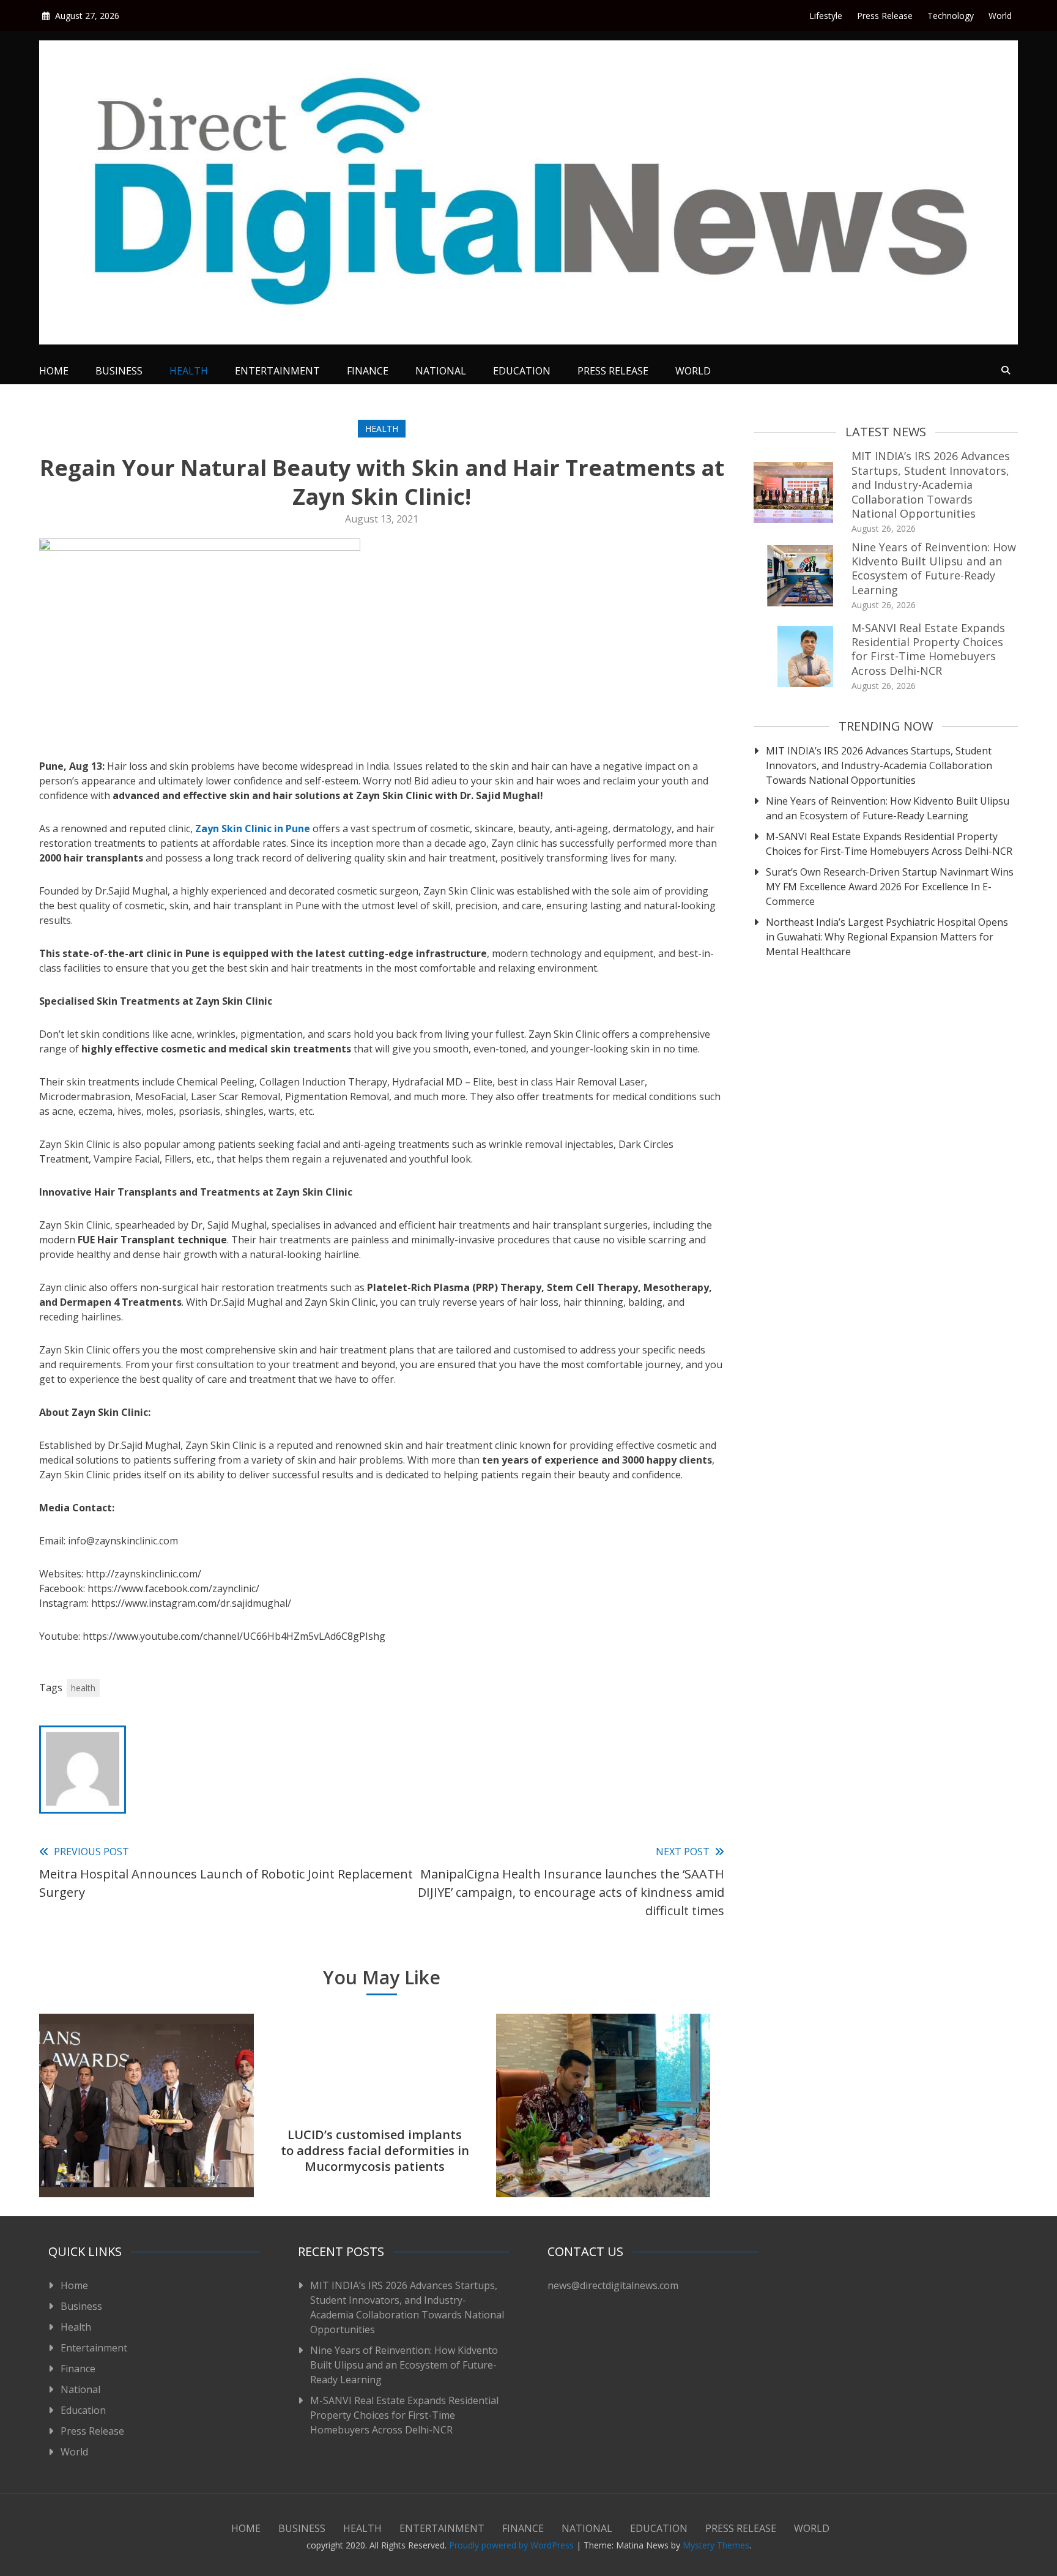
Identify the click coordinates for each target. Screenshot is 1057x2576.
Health (189, 371)
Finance (368, 371)
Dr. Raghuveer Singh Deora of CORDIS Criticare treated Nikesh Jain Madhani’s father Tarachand (603, 2142)
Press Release (885, 16)
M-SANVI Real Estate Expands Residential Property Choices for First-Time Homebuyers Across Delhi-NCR (928, 649)
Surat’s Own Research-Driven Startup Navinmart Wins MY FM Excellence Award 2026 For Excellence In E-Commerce (890, 887)
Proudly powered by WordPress (513, 2545)
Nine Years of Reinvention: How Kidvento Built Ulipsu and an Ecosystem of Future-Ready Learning (934, 568)
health (83, 1688)
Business (119, 371)
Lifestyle (826, 16)
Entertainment (277, 371)
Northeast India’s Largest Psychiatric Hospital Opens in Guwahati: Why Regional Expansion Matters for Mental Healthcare (887, 937)
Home (54, 371)
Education (522, 371)
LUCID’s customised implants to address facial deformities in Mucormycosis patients (375, 2150)
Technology (951, 16)
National (441, 371)
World (1000, 16)
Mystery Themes (716, 2545)
